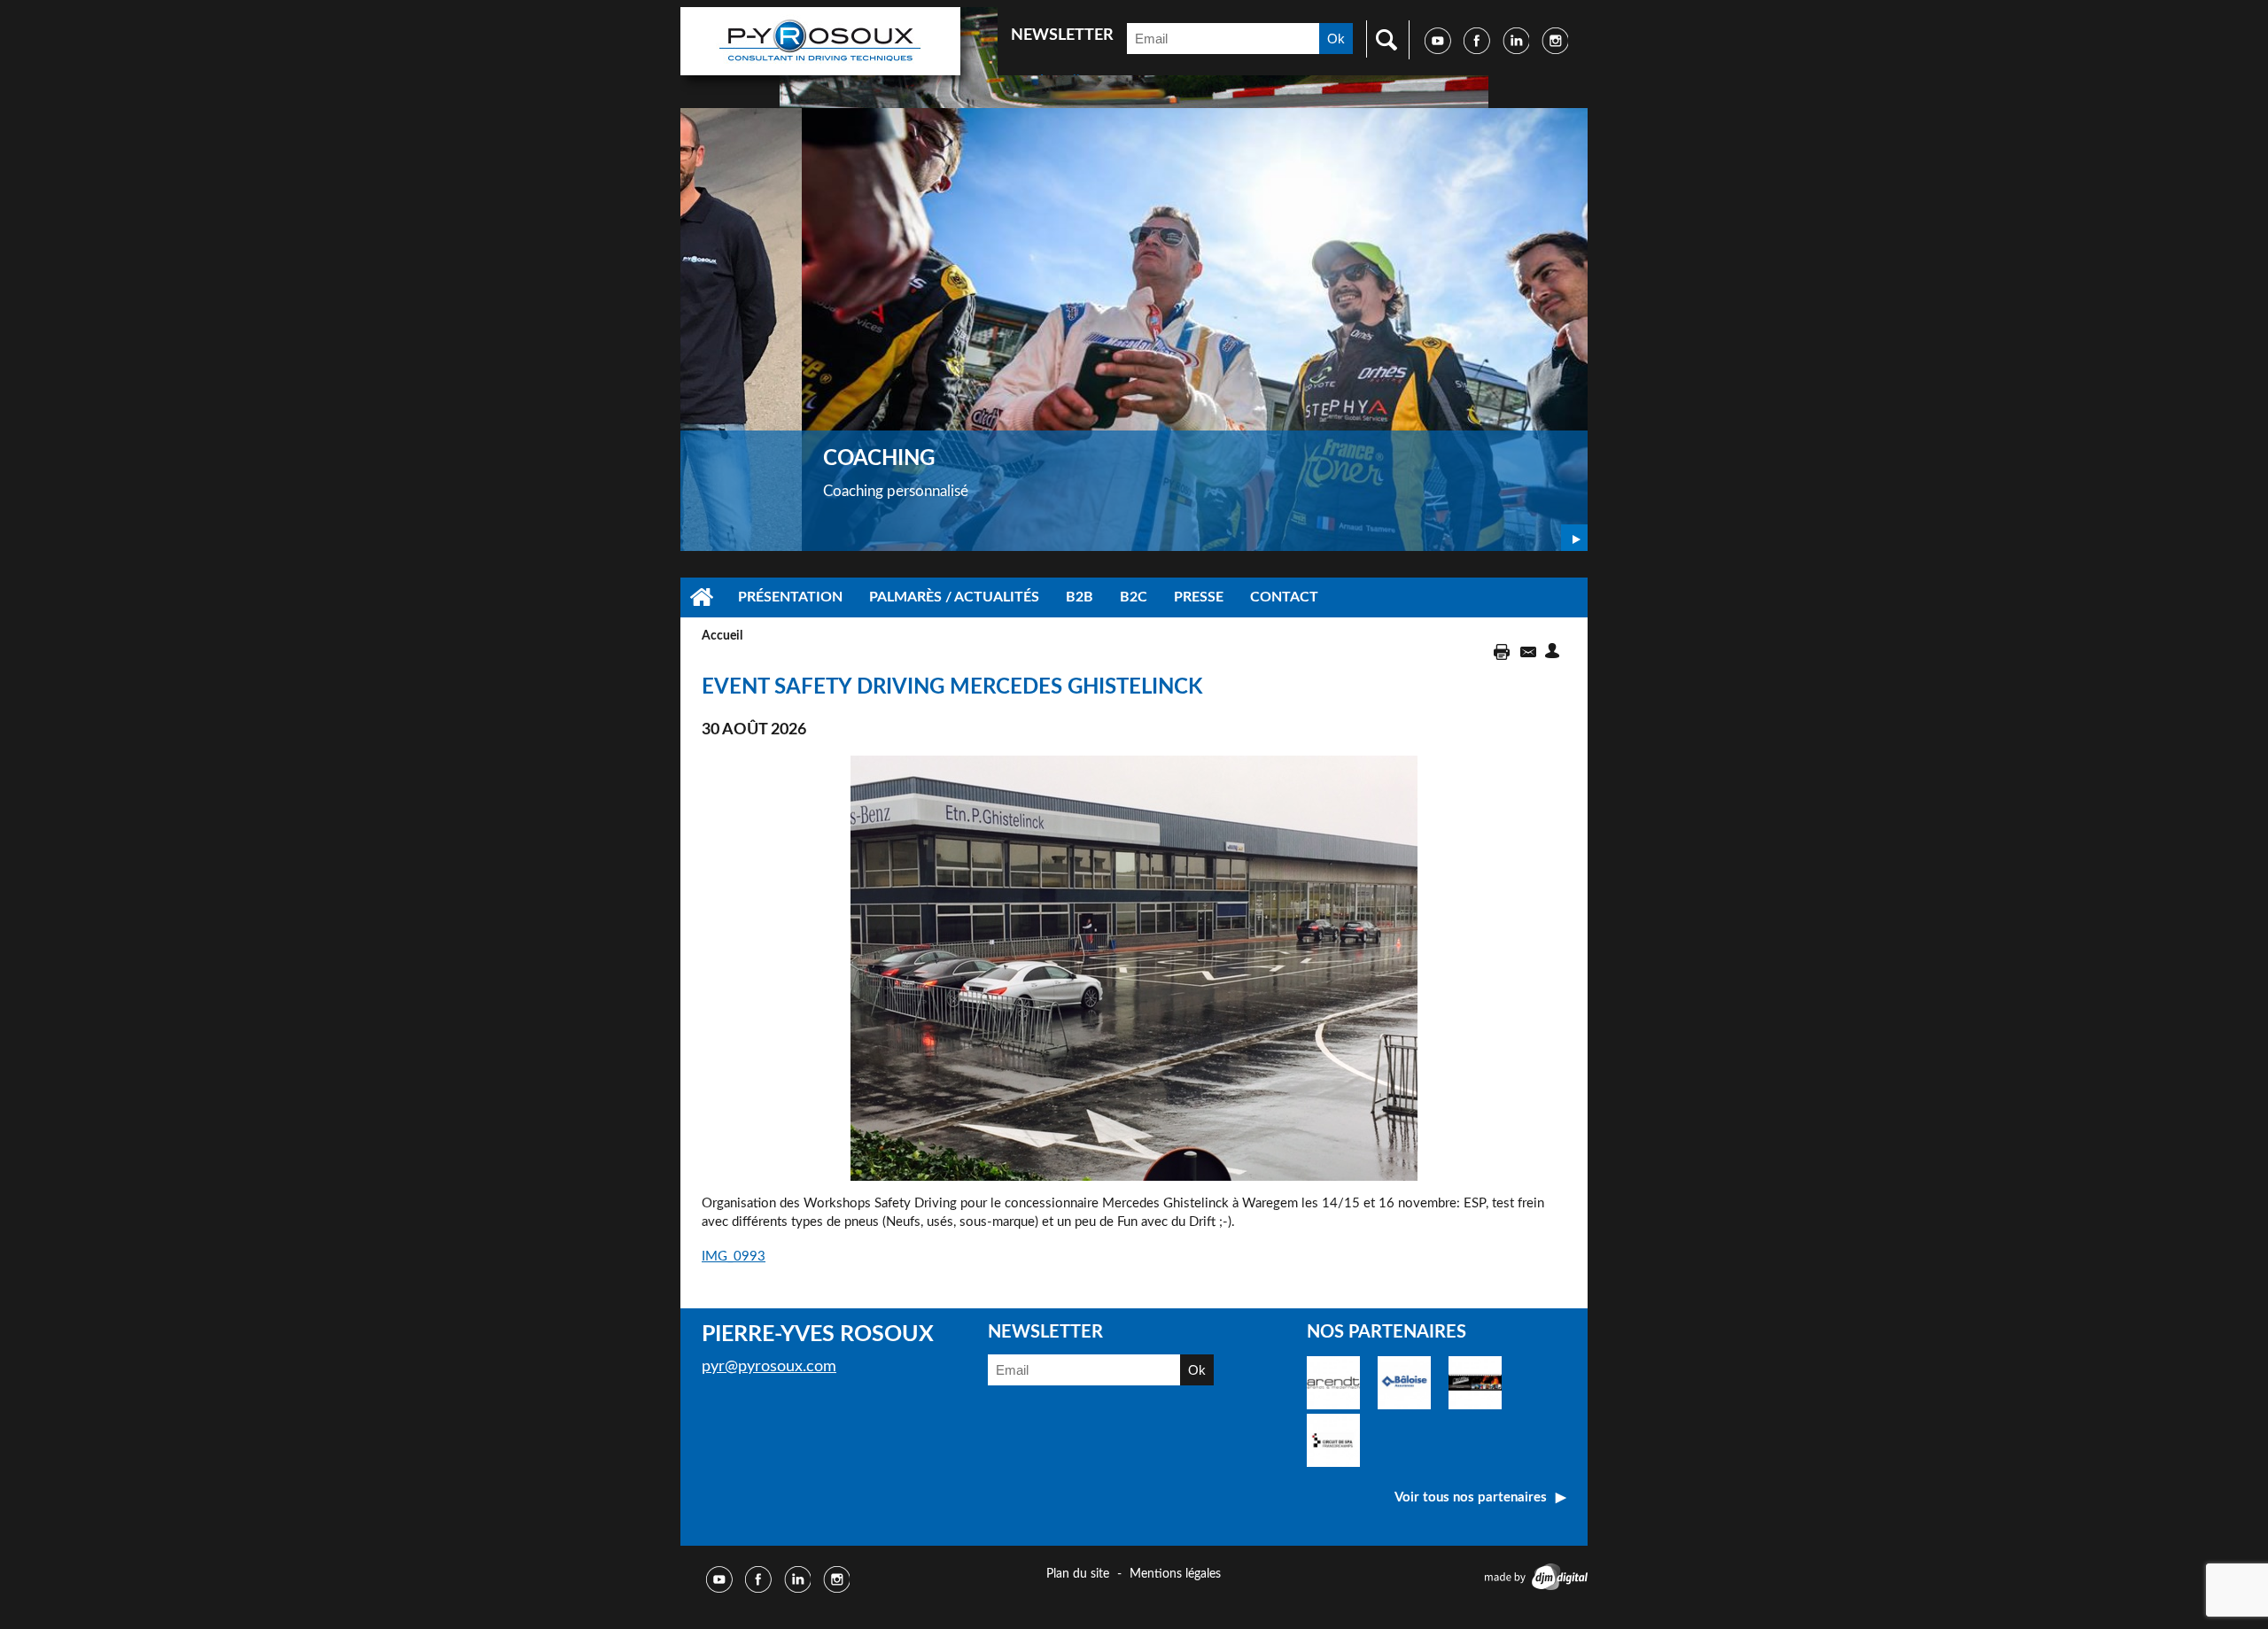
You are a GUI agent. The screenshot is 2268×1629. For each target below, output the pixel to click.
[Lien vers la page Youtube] (1438, 50)
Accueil (703, 597)
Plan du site (1078, 1574)
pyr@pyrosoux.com (769, 1367)
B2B (1080, 597)
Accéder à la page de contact (1527, 651)
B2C (1134, 597)
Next (1574, 538)
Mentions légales (1175, 1574)
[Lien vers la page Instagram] (1555, 50)
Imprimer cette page (1499, 651)
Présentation (790, 597)
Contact (1284, 597)
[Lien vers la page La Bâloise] (1404, 1405)
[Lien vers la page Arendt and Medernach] (1333, 1405)
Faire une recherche (1382, 39)
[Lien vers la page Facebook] (1477, 50)
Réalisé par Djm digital (1533, 1577)
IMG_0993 (734, 1257)
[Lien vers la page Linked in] (1516, 50)
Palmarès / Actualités (954, 597)
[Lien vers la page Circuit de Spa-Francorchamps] (1333, 1463)
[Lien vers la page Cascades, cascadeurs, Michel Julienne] (1475, 1405)
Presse (1199, 597)
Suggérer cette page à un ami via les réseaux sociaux (1555, 651)
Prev (1543, 538)
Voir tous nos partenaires (1471, 1497)
